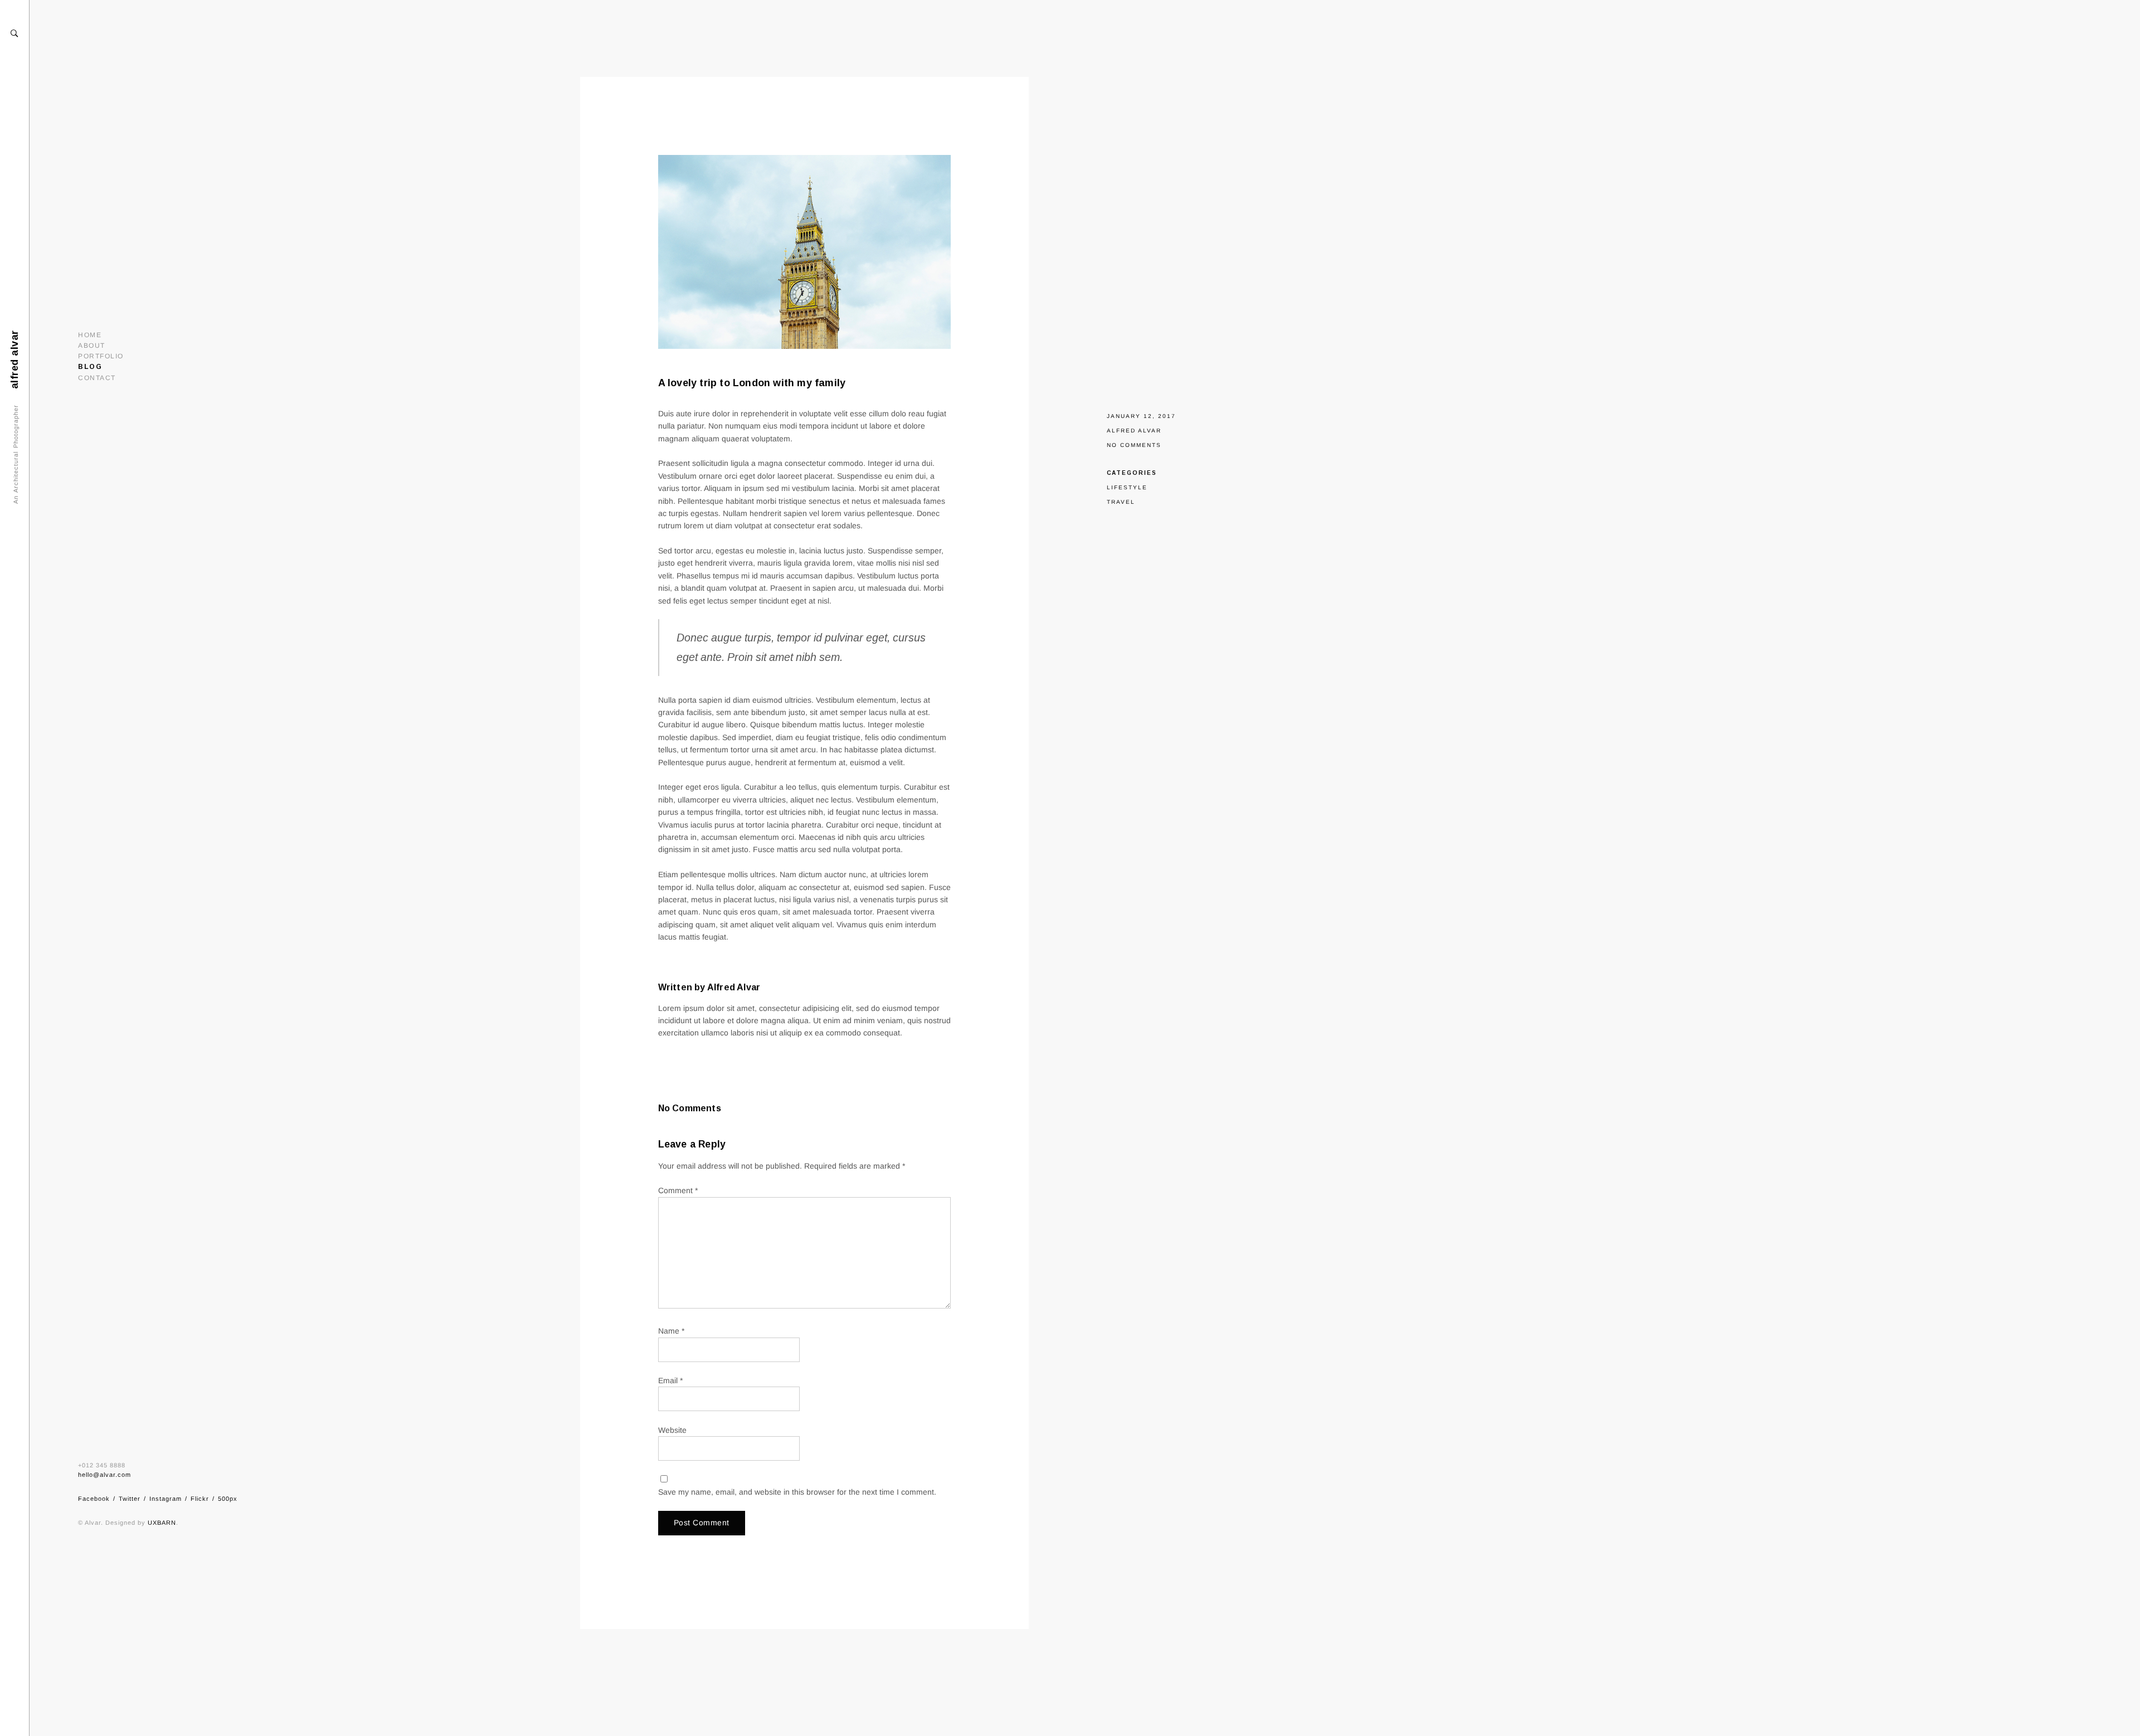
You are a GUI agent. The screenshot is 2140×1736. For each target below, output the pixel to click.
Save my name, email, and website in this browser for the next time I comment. (797, 1492)
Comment (678, 1190)
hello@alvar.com (104, 1475)
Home (90, 335)
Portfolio (101, 356)
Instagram (166, 1499)
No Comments (1134, 445)
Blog (90, 367)
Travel (1121, 502)
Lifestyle (1127, 487)
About (92, 346)
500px (228, 1499)
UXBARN (162, 1523)
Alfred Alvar (1134, 431)
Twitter (130, 1499)
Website (672, 1430)
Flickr (200, 1499)
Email (670, 1380)
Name (671, 1331)
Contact (97, 378)
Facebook (94, 1499)
